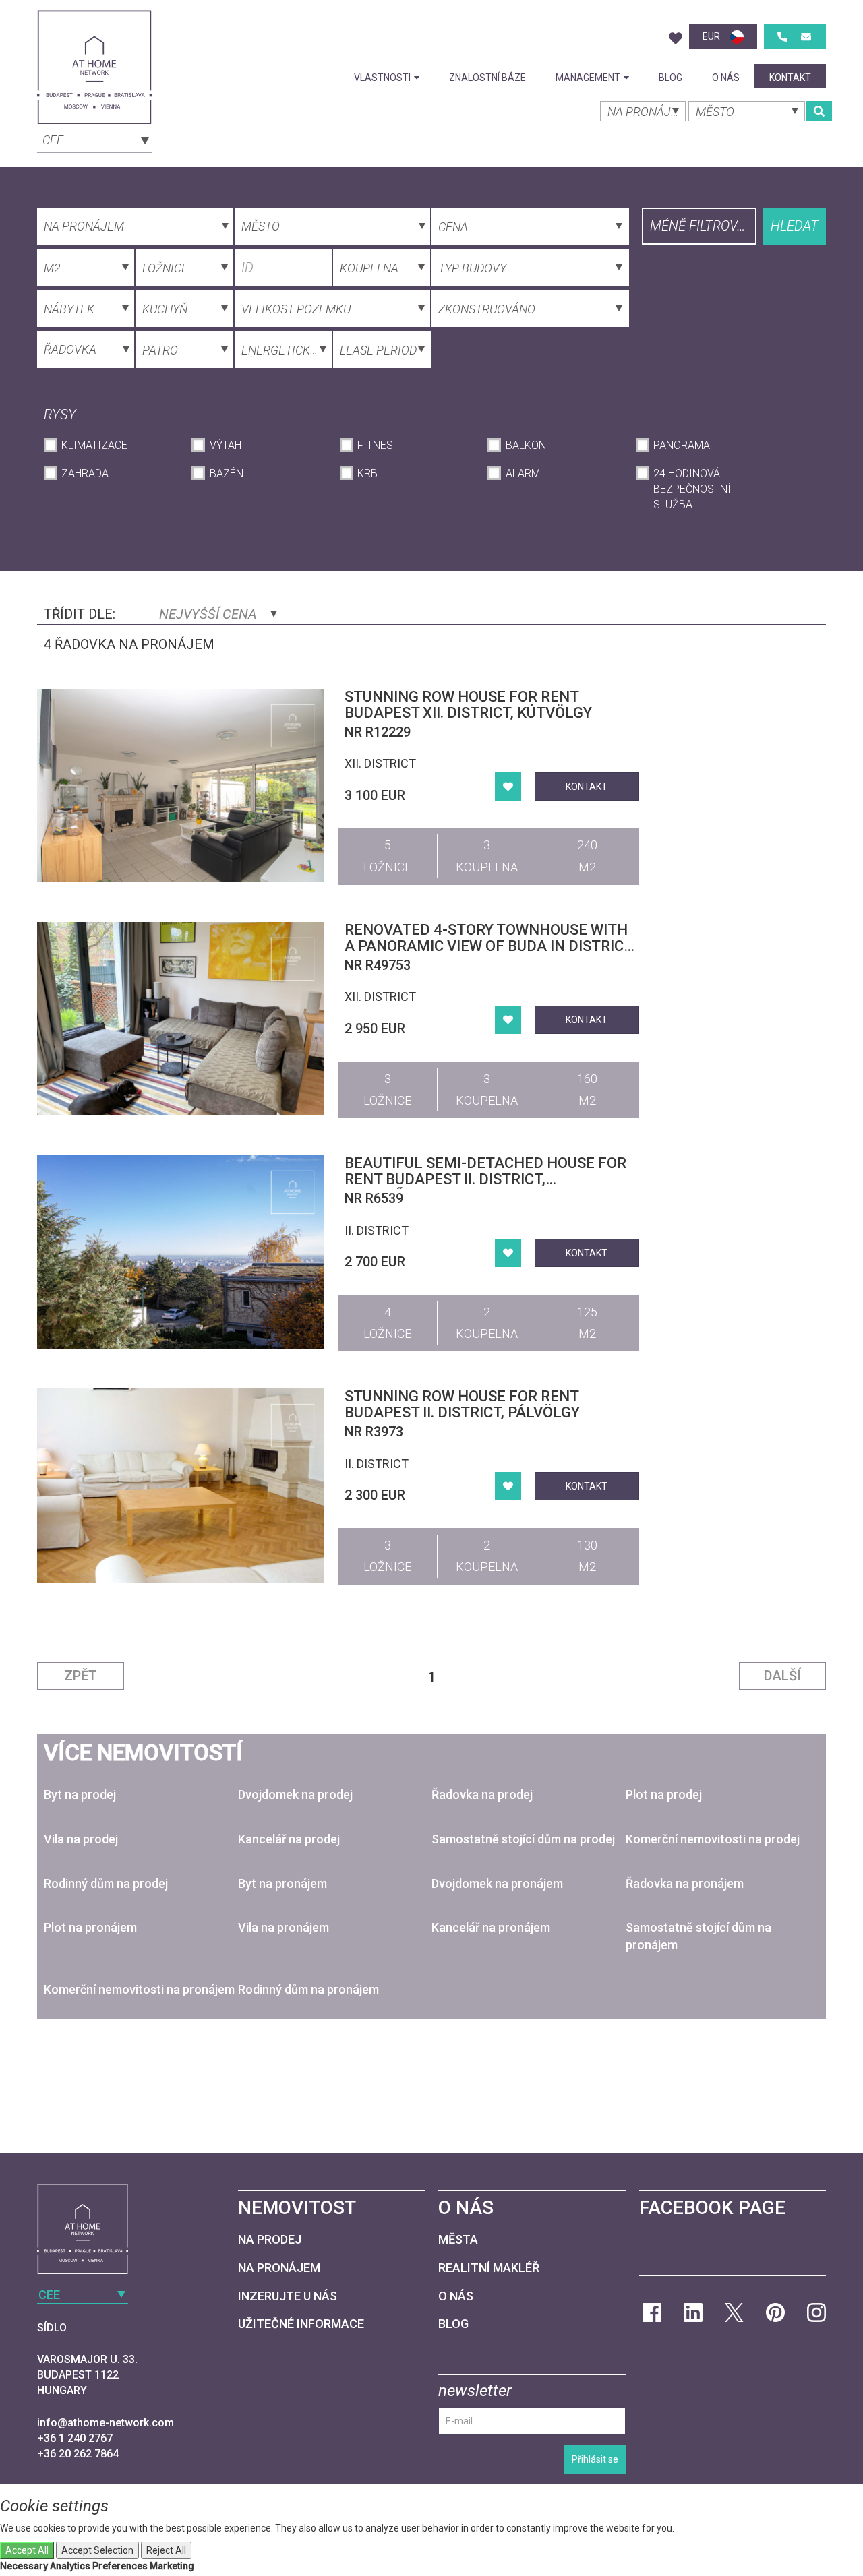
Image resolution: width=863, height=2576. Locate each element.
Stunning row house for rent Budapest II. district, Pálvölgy (462, 1404)
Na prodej (270, 2239)
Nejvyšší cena (210, 614)
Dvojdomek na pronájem (497, 1883)
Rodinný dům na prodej (106, 1883)
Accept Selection (97, 2550)
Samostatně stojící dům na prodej (523, 1839)
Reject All (166, 2550)
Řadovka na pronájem (685, 1883)
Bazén (226, 473)
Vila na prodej (81, 1839)
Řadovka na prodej (482, 1795)
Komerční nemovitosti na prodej (713, 1839)
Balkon (526, 445)
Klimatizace (94, 445)
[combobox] (94, 139)
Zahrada (85, 473)
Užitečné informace (301, 2324)
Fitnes (375, 445)
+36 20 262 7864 (78, 2454)
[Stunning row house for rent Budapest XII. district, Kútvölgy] (181, 786)
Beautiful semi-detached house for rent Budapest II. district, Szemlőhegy (485, 1179)
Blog (671, 78)
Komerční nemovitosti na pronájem (139, 1989)
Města (458, 2239)
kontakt (790, 78)
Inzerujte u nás (288, 2296)
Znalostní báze (487, 78)
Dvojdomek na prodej (295, 1795)
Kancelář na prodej (289, 1839)
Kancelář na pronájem (491, 1927)
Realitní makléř (489, 2268)
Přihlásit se (595, 2459)
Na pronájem (279, 2268)
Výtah (225, 445)
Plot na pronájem (90, 1927)
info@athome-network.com (106, 2423)
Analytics (70, 2566)
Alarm (523, 473)
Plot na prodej (664, 1795)
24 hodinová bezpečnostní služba (692, 489)
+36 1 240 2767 (75, 2438)
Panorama (682, 445)
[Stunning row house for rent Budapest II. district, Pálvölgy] (181, 1485)
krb (367, 473)
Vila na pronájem (284, 1927)
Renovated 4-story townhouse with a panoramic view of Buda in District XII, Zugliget (488, 946)
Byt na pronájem (282, 1883)
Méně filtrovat (701, 226)
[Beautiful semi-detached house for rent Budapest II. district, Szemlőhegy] (181, 1252)
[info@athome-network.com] (806, 37)
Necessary (24, 2566)
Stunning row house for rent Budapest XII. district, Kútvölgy (468, 705)
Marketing (172, 2566)
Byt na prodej (80, 1795)
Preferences (120, 2566)
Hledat (795, 226)
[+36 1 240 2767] (782, 37)
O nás (726, 78)
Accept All (27, 2550)
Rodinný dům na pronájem (308, 1989)
